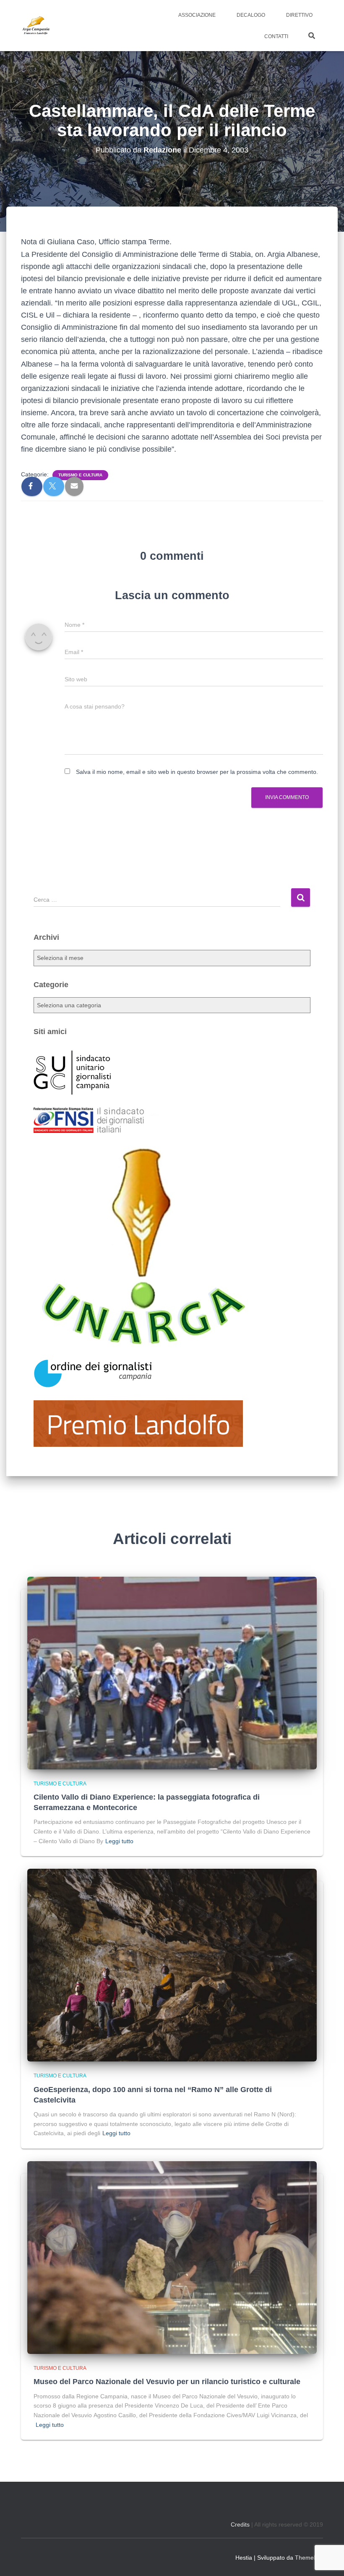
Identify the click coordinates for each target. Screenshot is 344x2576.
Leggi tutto (119, 1841)
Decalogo (251, 15)
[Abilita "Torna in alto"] (327, 2559)
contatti (276, 36)
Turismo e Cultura (80, 475)
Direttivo (299, 15)
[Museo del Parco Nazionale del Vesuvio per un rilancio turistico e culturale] (172, 2257)
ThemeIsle (309, 2558)
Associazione (197, 15)
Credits (240, 2524)
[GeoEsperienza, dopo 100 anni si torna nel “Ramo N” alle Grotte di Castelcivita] (172, 1965)
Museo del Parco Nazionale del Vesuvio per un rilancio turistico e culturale (167, 2382)
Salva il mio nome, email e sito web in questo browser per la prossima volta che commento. (197, 772)
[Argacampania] (36, 26)
